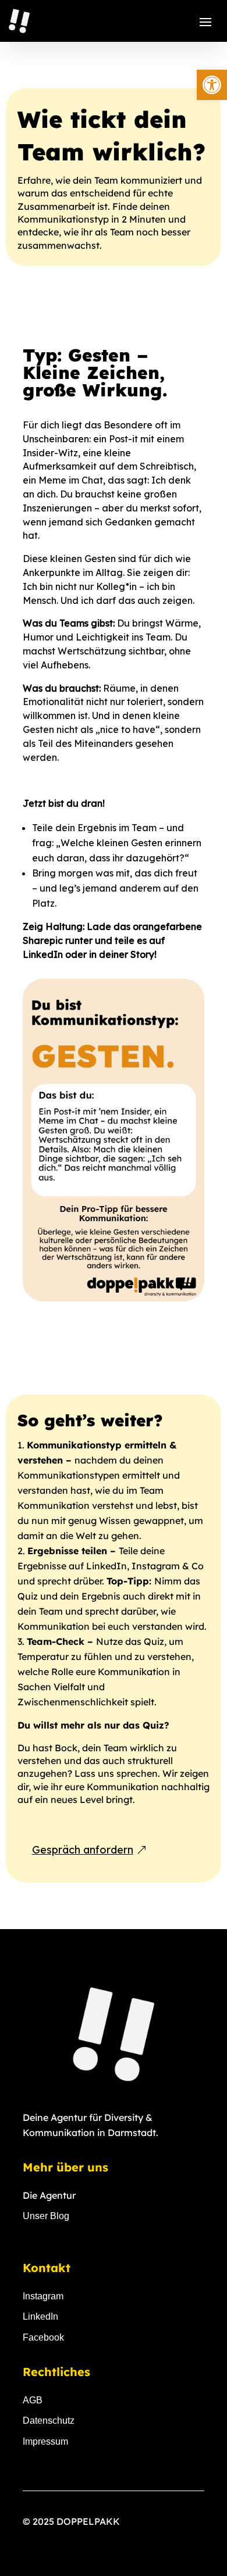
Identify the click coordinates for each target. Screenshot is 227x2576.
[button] (212, 85)
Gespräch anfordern (83, 1850)
